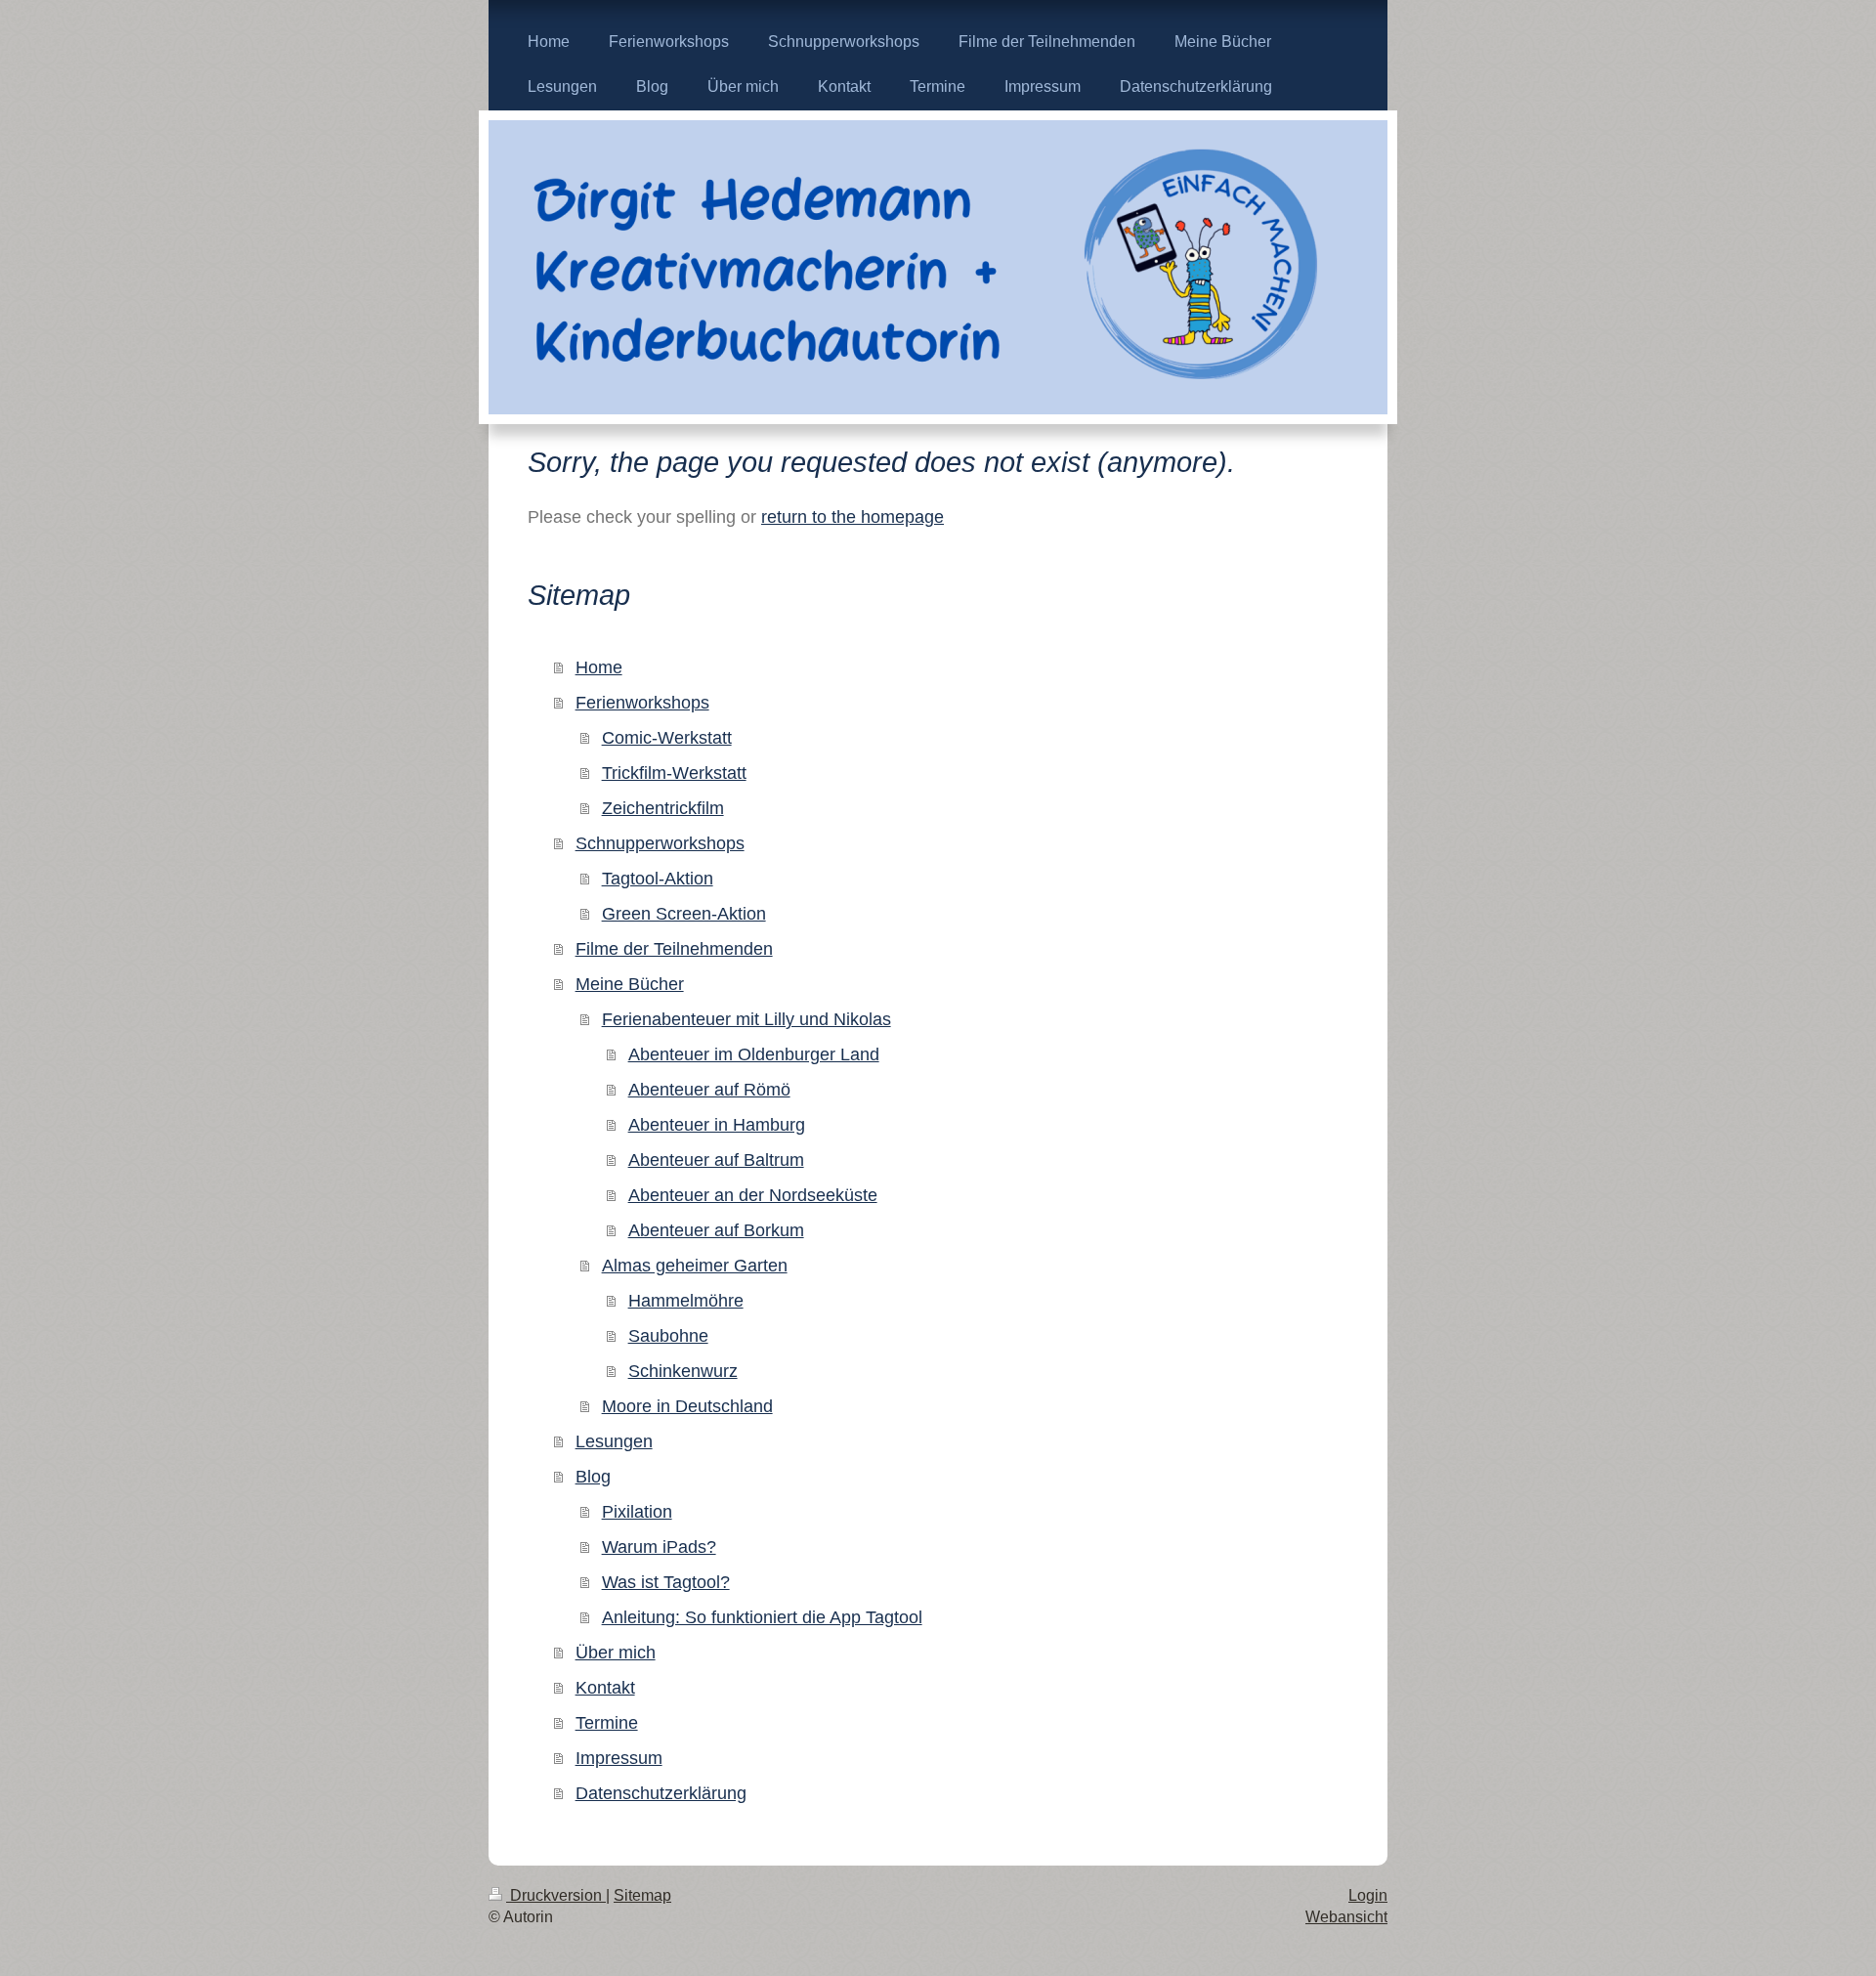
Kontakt (605, 1688)
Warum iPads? (659, 1547)
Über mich (616, 1653)
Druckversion (556, 1895)
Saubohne (668, 1336)
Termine (607, 1723)
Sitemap (642, 1895)
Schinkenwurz (683, 1371)
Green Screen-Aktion (684, 914)
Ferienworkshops (642, 703)
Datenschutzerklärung (661, 1793)
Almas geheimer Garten (695, 1266)
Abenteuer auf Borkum (716, 1230)
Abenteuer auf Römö (709, 1090)
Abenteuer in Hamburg (717, 1125)
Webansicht (1346, 1917)
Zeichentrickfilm (663, 808)
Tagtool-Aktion (658, 879)
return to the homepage (853, 517)
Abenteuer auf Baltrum (716, 1160)
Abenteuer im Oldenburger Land (754, 1054)
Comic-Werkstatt (667, 738)
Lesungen (614, 1441)
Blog (593, 1477)
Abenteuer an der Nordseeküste (753, 1195)
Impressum (619, 1758)
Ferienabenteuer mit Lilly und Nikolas (746, 1019)
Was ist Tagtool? (666, 1582)
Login (1368, 1895)
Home (599, 667)
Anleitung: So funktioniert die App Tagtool (762, 1617)
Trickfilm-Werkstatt (674, 773)
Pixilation (637, 1512)
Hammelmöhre (686, 1301)
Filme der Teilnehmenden (674, 949)
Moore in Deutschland (687, 1406)
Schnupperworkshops (660, 843)
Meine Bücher (630, 984)
